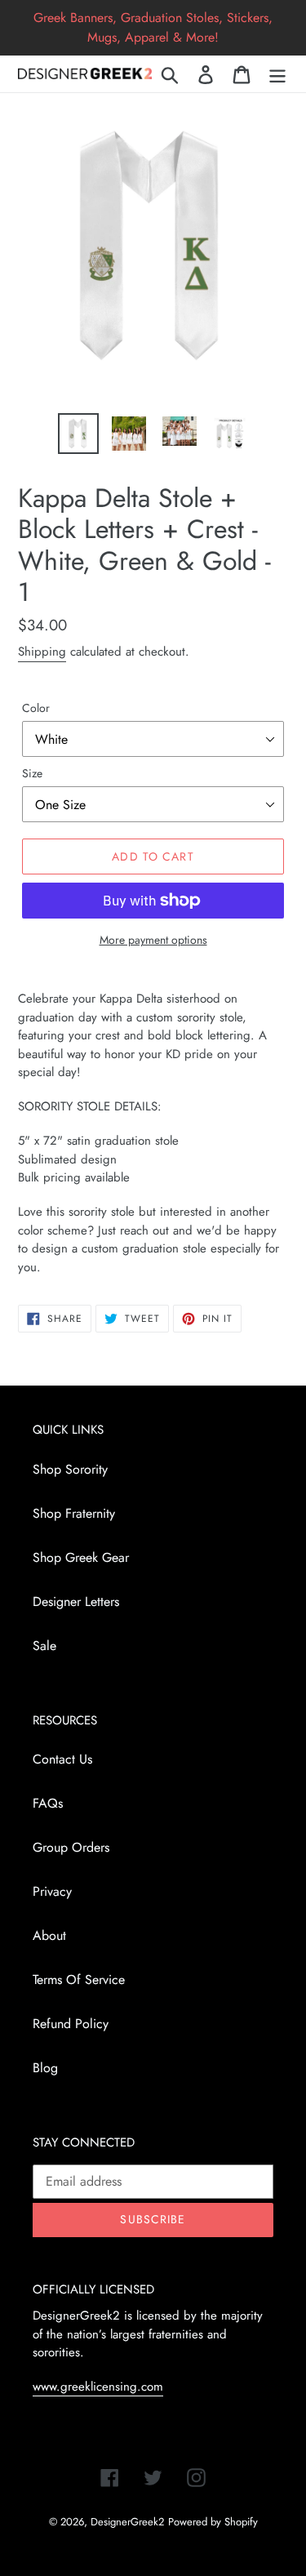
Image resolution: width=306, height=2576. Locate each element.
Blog (45, 2068)
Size (32, 773)
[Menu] (277, 74)
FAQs (48, 1803)
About (49, 1935)
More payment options (153, 940)
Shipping (42, 652)
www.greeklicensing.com (98, 2387)
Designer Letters (76, 1602)
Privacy (52, 1891)
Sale (44, 1646)
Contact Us (62, 1759)
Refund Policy (71, 2024)
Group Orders (71, 1847)
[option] (78, 434)
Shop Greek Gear (81, 1557)
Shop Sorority (70, 1469)
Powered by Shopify (213, 2522)
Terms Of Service (79, 1980)
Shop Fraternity (74, 1513)
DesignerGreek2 (127, 2522)
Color (36, 708)
